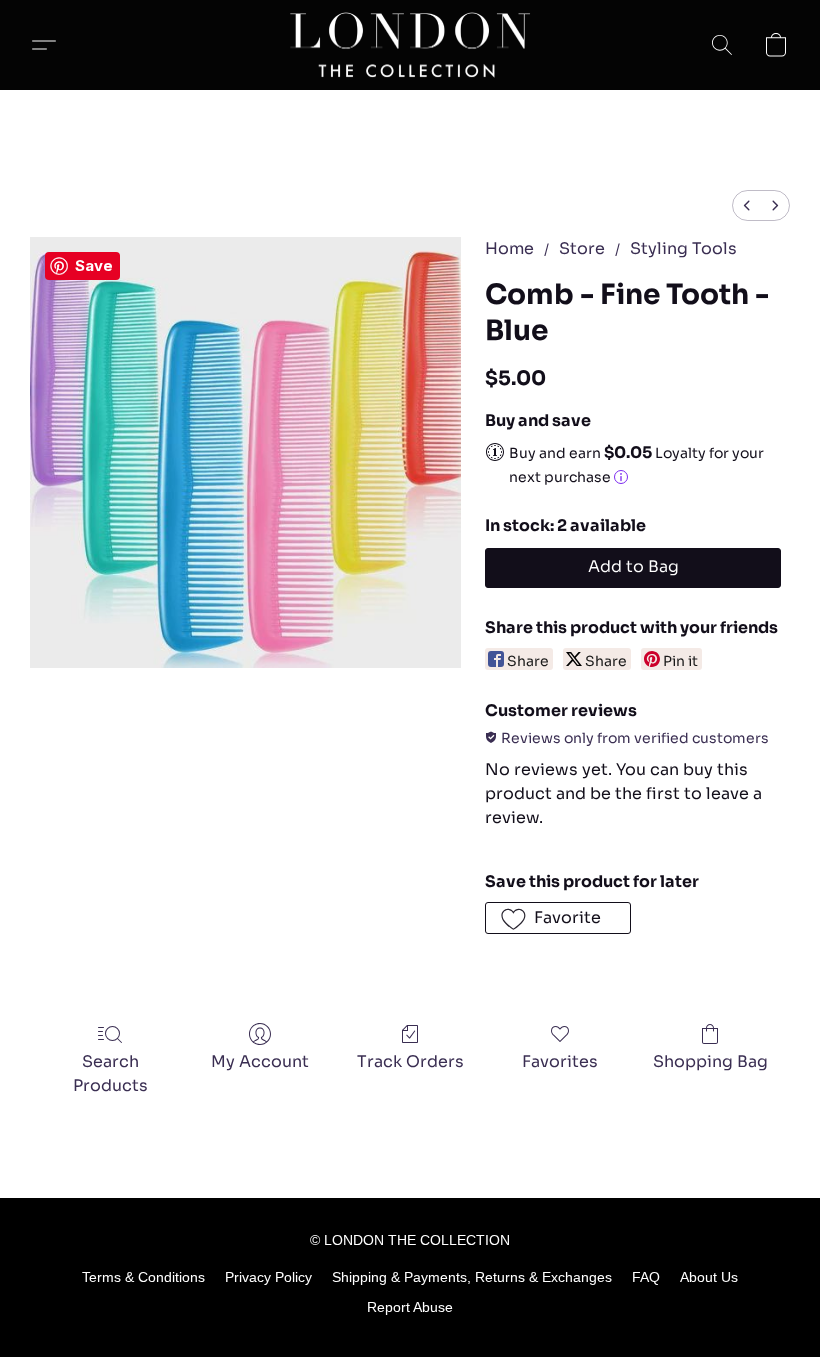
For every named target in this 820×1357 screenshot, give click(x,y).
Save (94, 265)
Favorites (560, 1061)
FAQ (646, 1277)
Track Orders (410, 1061)
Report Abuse (410, 1307)
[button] (410, 45)
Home (509, 248)
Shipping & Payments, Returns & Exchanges (472, 1277)
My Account (260, 1061)
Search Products (110, 1073)
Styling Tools (683, 248)
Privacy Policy (268, 1277)
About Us (709, 1277)
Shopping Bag (710, 1061)
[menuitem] (747, 205)
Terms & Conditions (143, 1277)
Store (582, 248)
